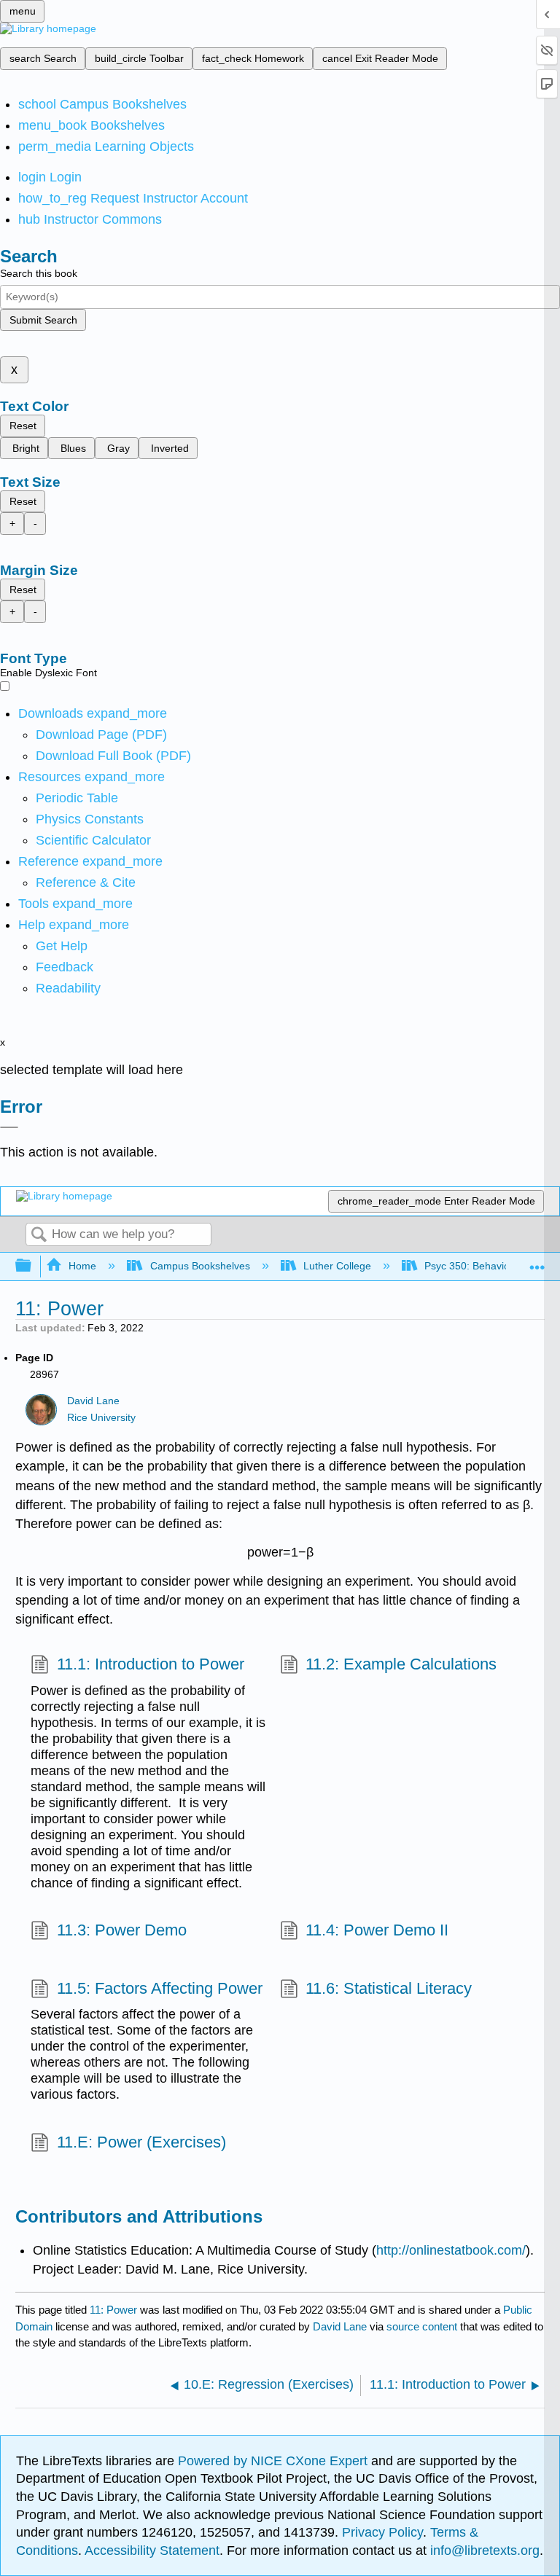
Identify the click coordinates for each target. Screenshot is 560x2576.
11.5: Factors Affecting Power (159, 1988)
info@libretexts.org (483, 2550)
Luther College (337, 1266)
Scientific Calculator (93, 840)
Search (39, 1236)
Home (82, 1266)
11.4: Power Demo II (377, 1930)
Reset (23, 426)
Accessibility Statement (152, 2550)
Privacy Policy (382, 2532)
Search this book (39, 273)
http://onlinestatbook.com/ (451, 2250)
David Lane (93, 1401)
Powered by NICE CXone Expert (275, 2461)
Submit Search (43, 320)
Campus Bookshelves (200, 1266)
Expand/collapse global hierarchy (33, 1266)
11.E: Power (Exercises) (141, 2142)
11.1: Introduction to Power (150, 1664)
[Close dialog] (9, 1127)
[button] (65, 967)
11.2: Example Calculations (401, 1664)
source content (422, 2326)
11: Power (113, 2310)
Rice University (101, 1418)
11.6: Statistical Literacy (389, 1988)
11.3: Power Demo (121, 1930)
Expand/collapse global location (537, 1262)
